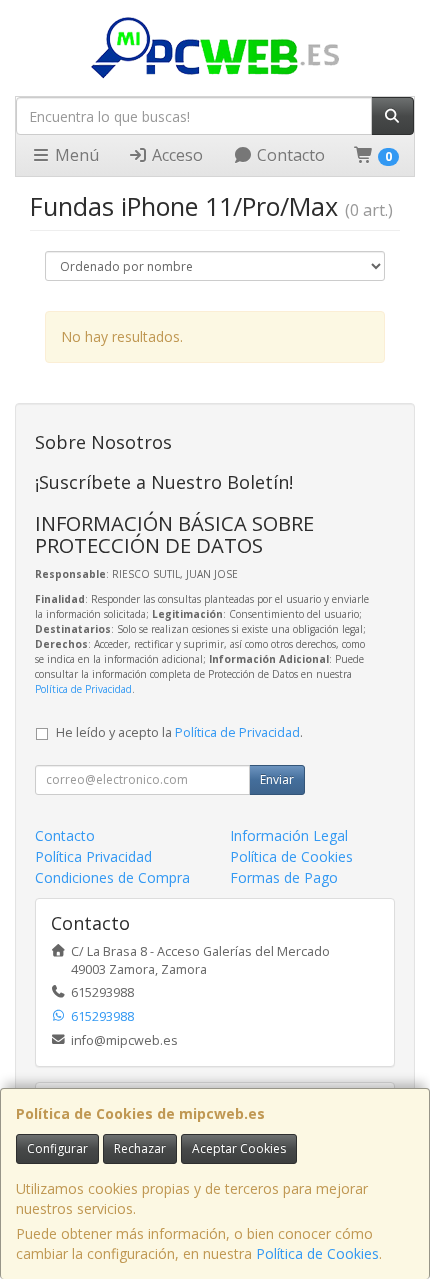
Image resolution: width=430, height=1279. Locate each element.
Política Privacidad (93, 856)
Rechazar (140, 1148)
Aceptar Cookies (239, 1148)
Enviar (277, 779)
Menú (75, 155)
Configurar (57, 1148)
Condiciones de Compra (112, 877)
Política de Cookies (317, 1253)
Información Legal (289, 835)
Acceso (175, 155)
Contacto (289, 155)
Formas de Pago (284, 877)
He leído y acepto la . (179, 732)
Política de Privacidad (83, 689)
